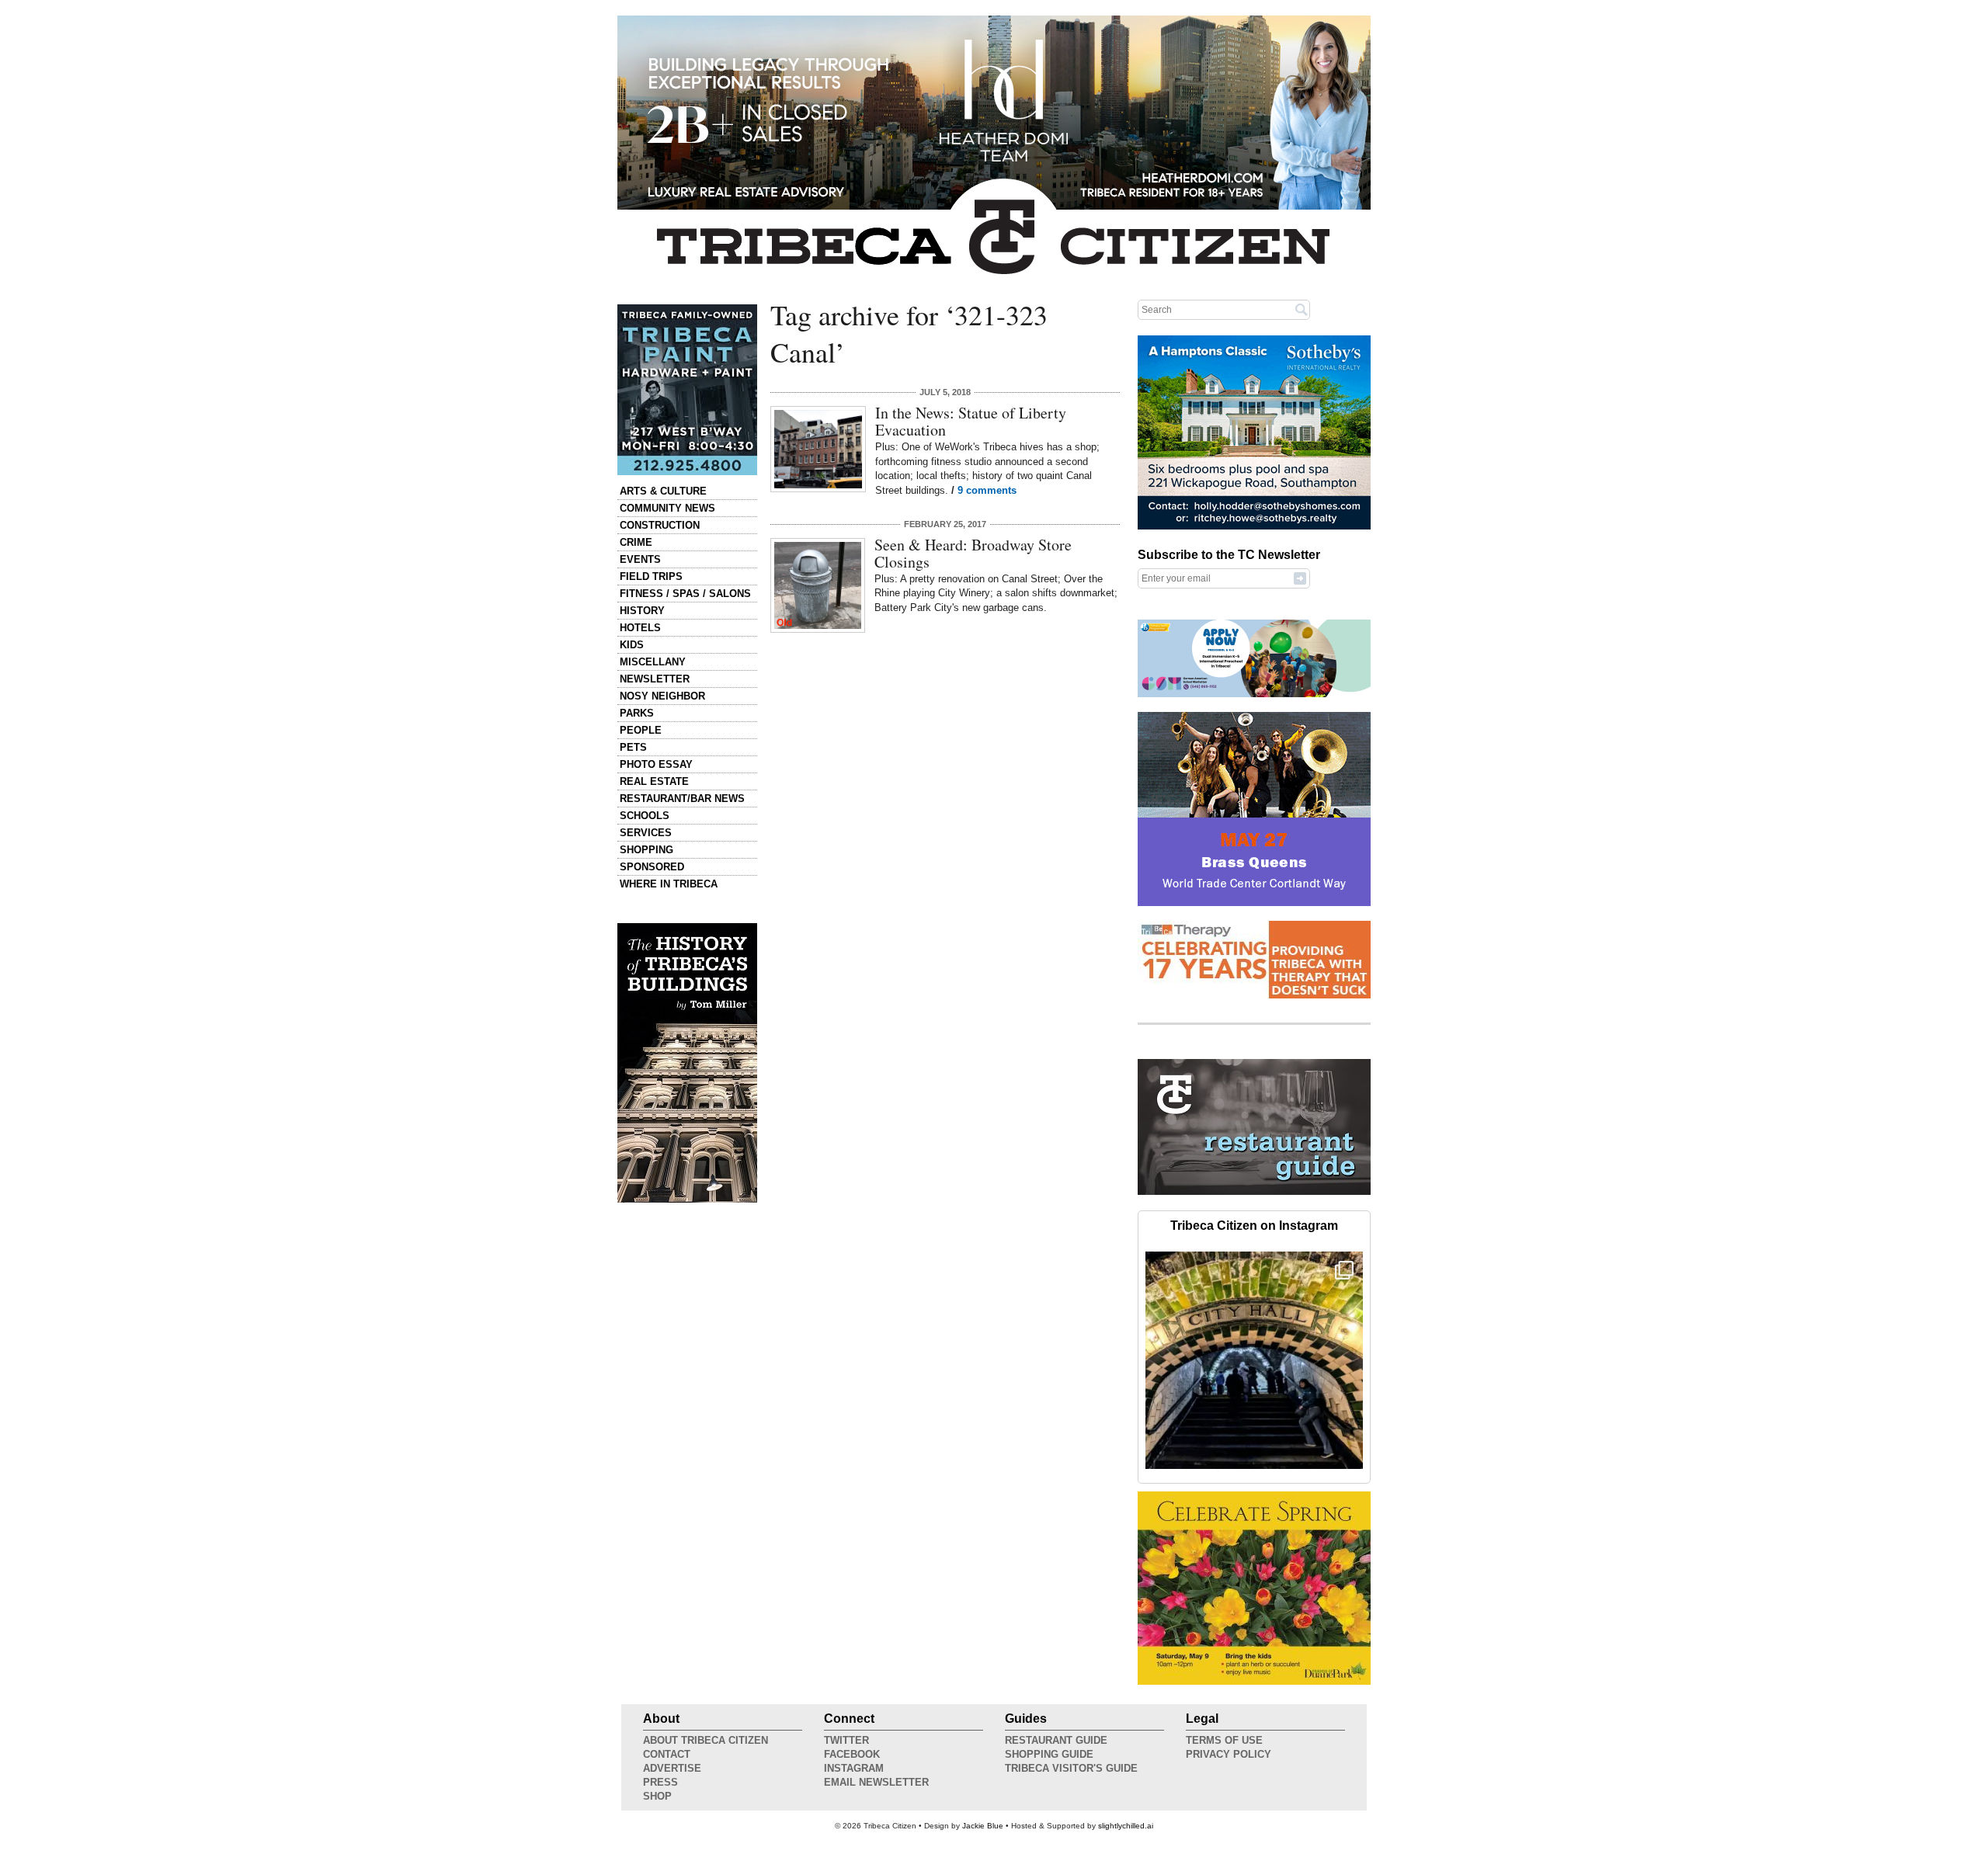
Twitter (846, 1740)
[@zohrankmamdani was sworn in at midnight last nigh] (1254, 1360)
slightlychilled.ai (1126, 1826)
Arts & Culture (663, 491)
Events (640, 559)
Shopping (646, 850)
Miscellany (653, 662)
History (642, 611)
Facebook (852, 1754)
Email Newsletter (876, 1782)
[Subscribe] (1300, 578)
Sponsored (652, 867)
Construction (660, 525)
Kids (632, 645)
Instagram (854, 1768)
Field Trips (651, 576)
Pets (633, 747)
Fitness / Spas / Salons (685, 594)
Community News (667, 508)
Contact (667, 1754)
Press (660, 1782)
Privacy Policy (1229, 1754)
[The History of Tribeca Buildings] (687, 1063)
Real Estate (654, 781)
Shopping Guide (1049, 1754)
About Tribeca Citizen (706, 1740)
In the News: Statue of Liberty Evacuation (971, 421)
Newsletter (655, 679)
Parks (637, 713)
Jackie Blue (983, 1826)
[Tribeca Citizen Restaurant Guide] (1254, 1192)
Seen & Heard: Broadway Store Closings (973, 553)
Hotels (640, 628)
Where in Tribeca (669, 884)
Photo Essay (656, 764)
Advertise (672, 1768)
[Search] (1302, 309)
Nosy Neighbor (662, 696)
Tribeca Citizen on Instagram (1254, 1226)
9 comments (987, 490)
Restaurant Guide (1056, 1740)
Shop (657, 1796)
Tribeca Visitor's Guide (1071, 1768)
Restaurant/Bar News (682, 799)
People (641, 730)
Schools (645, 816)
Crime (636, 542)
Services (646, 833)
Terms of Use (1224, 1740)
